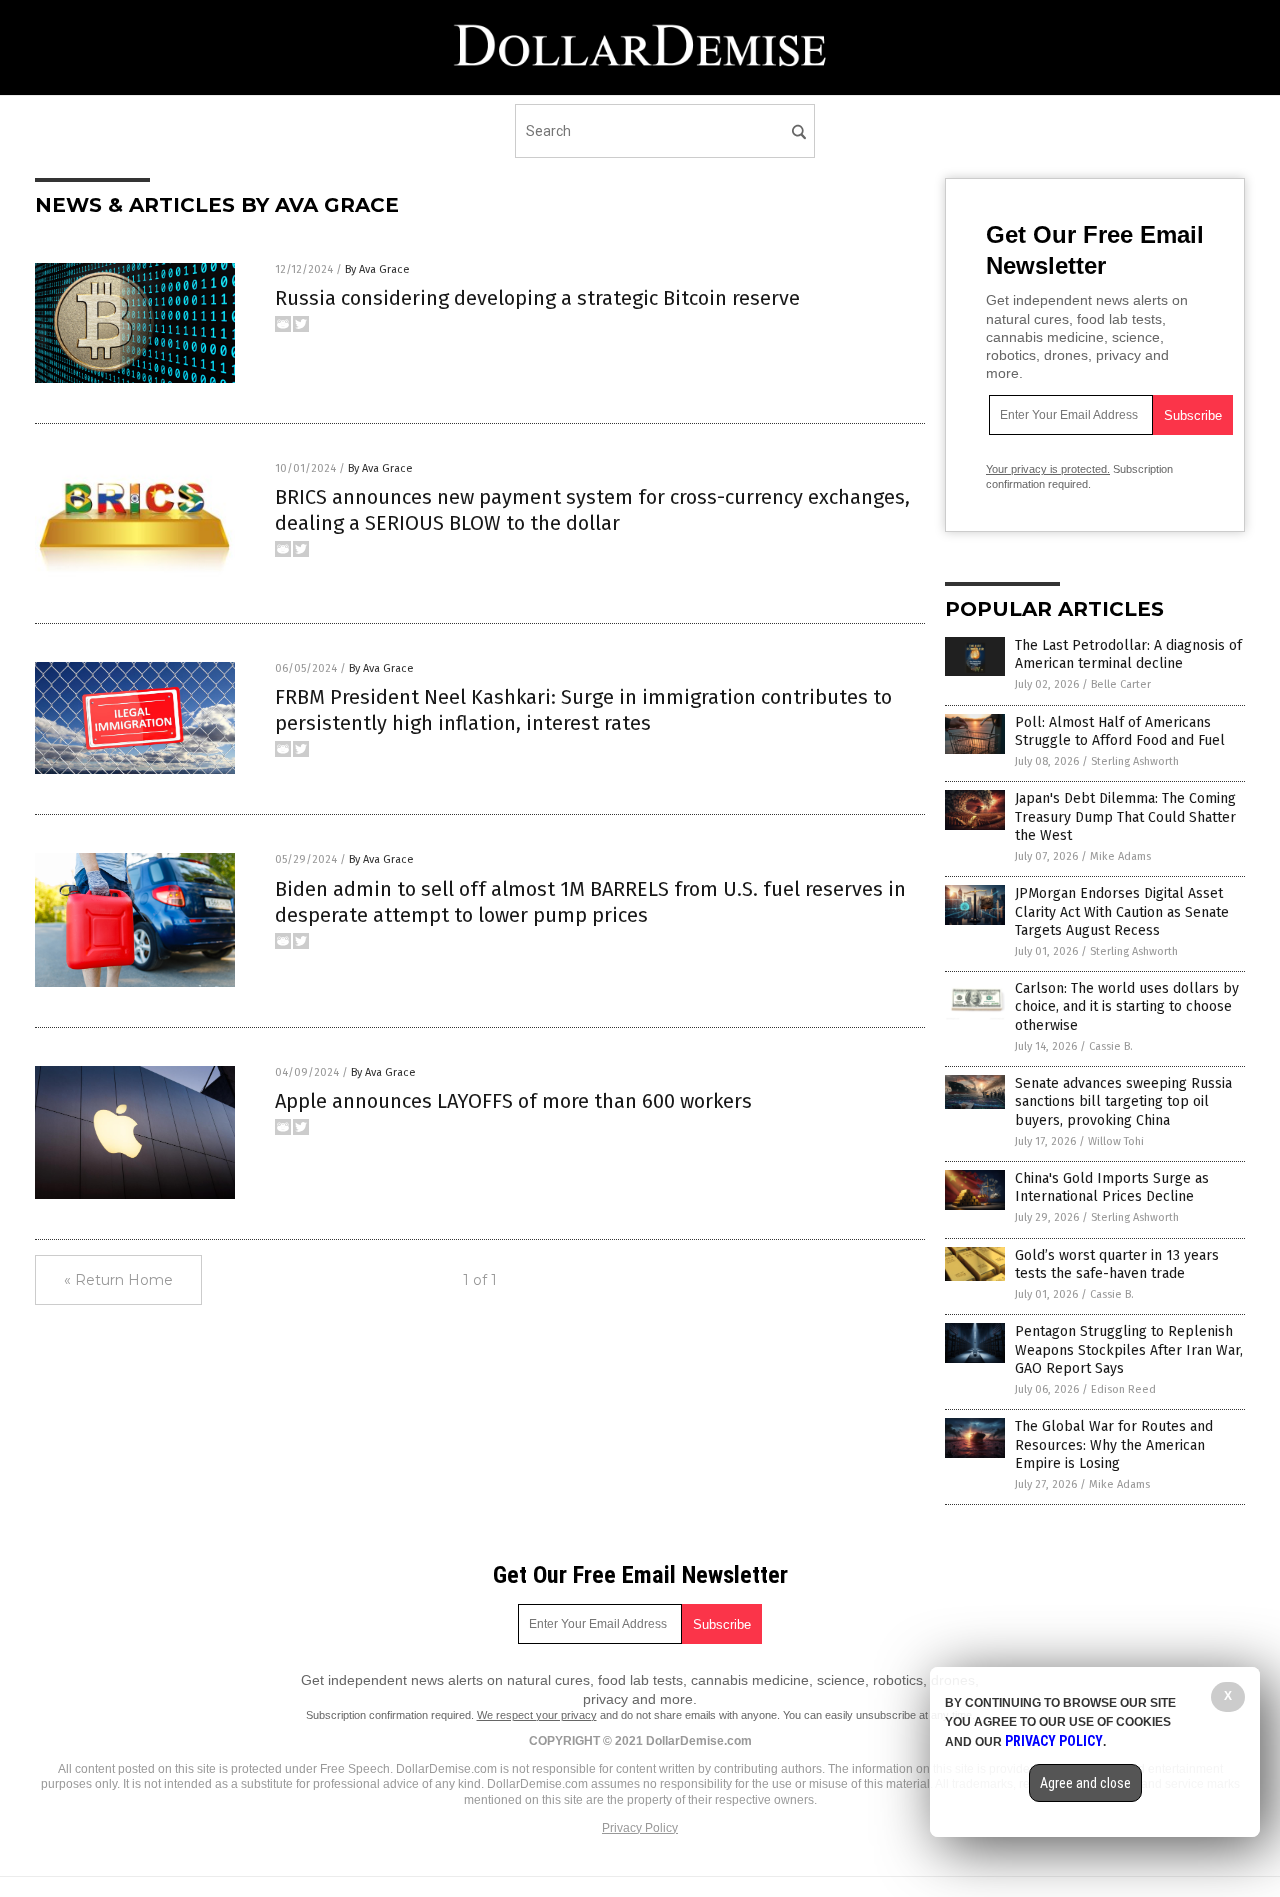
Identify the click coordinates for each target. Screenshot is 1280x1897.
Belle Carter (1121, 684)
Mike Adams (1120, 856)
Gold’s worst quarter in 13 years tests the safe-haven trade (1117, 1264)
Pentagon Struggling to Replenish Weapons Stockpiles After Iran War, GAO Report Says (1129, 1349)
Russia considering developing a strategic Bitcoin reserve (537, 298)
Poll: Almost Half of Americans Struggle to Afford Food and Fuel (1120, 731)
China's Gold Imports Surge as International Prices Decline (1112, 1187)
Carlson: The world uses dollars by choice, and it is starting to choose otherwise (1127, 1006)
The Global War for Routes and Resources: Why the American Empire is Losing (1114, 1444)
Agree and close (1085, 1783)
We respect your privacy (537, 1715)
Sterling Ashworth (1135, 761)
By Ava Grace (377, 269)
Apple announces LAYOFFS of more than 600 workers (513, 1101)
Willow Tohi (1116, 1141)
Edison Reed (1123, 1389)
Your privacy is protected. (1048, 469)
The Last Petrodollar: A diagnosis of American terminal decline (1128, 654)
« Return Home (118, 1280)
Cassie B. (1111, 1046)
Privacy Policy (640, 1828)
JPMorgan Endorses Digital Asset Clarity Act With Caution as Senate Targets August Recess (1122, 911)
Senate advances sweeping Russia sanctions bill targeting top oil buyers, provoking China (1123, 1101)
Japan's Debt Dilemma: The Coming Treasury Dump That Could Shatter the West (1125, 816)
